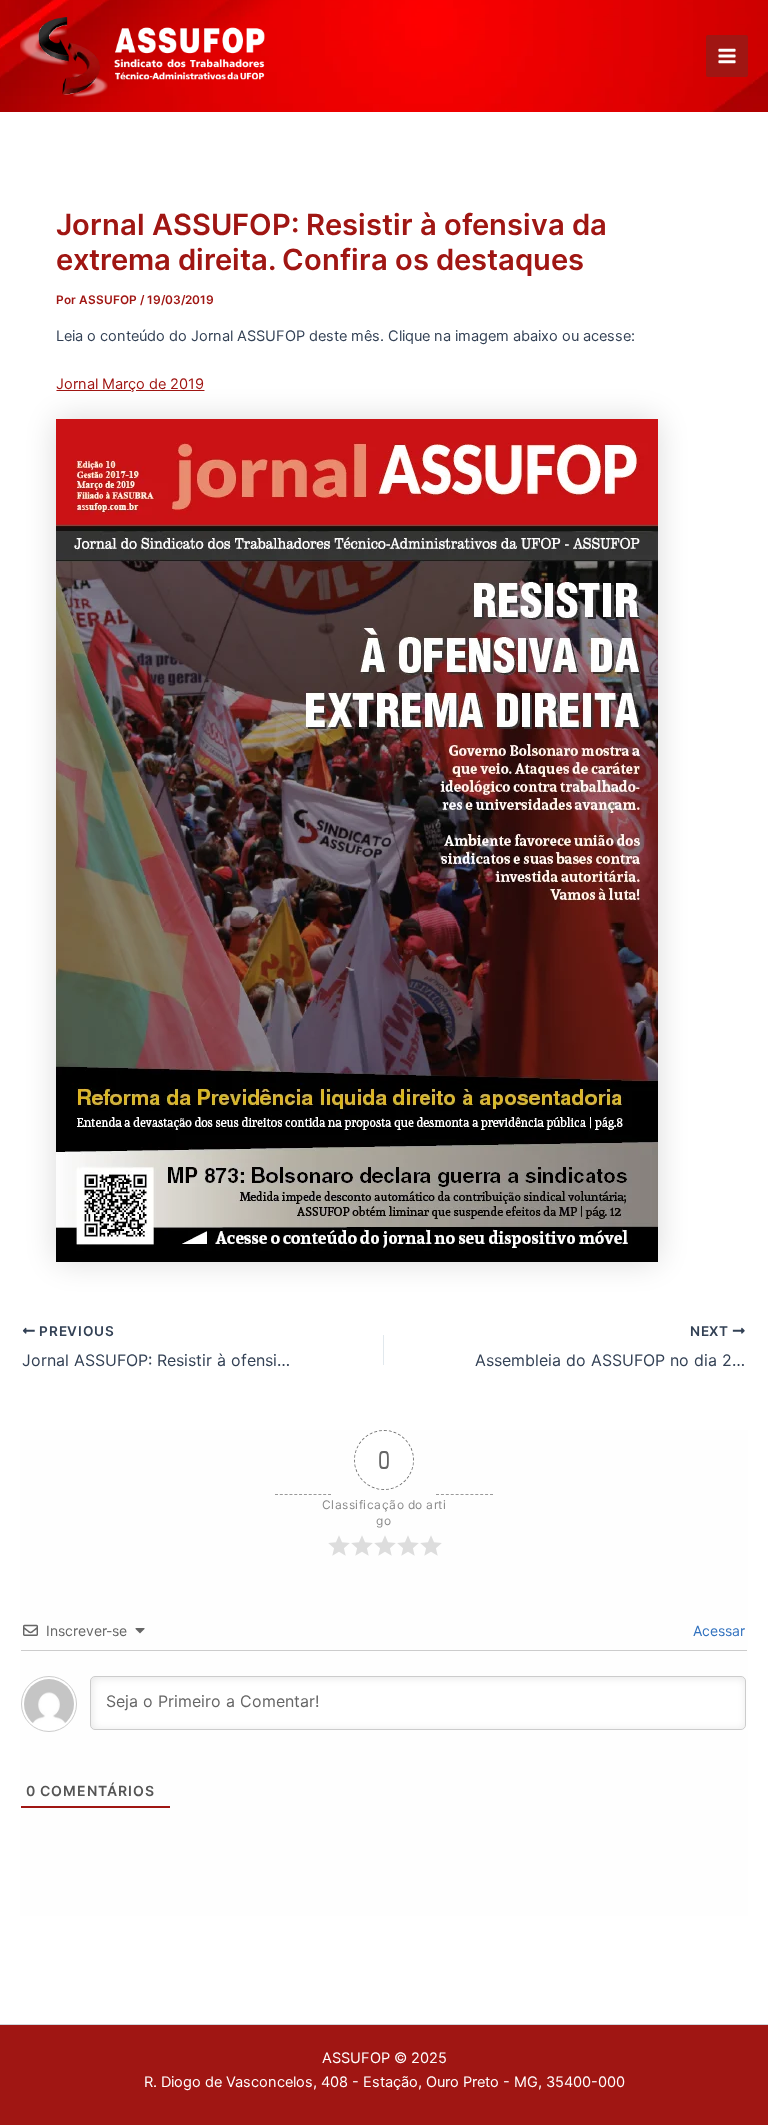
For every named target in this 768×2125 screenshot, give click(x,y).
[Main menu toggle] (727, 56)
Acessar (717, 1630)
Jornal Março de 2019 (130, 384)
